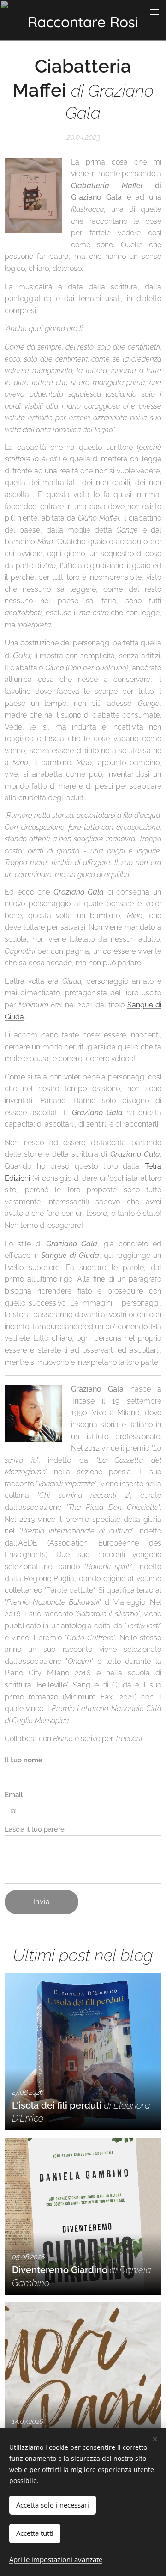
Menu (154, 12)
